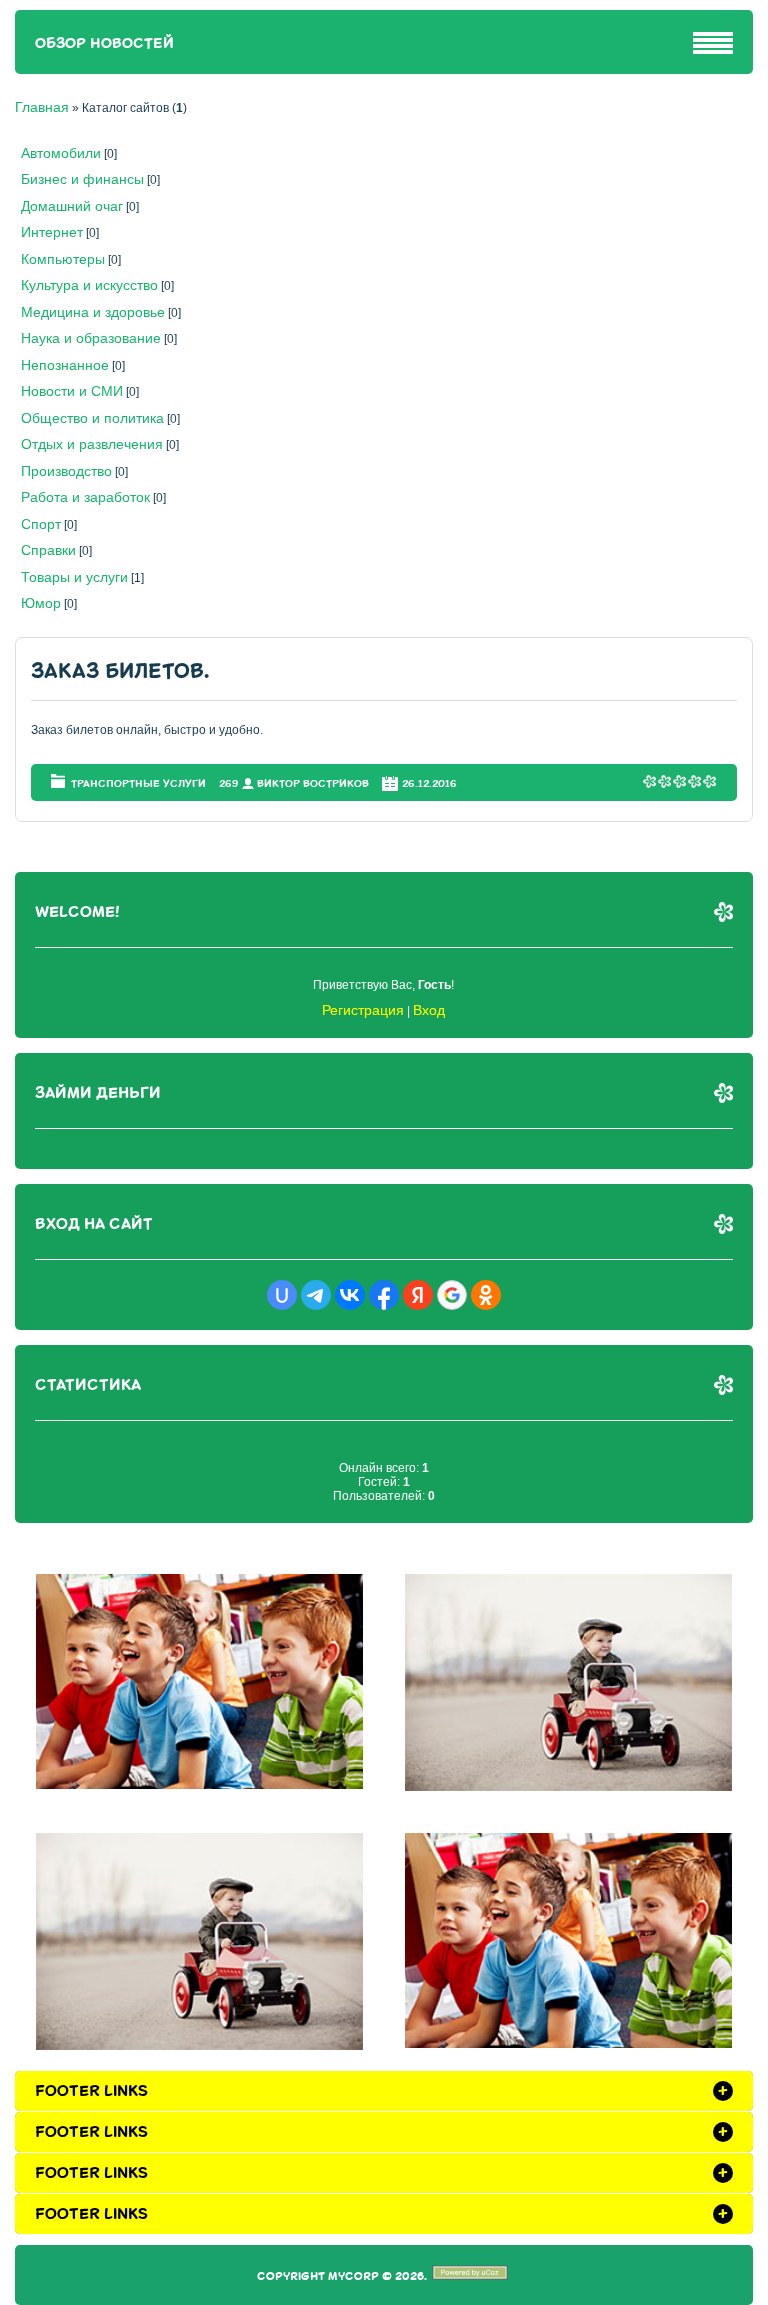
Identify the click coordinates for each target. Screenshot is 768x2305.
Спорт (41, 524)
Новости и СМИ (72, 391)
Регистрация (363, 1010)
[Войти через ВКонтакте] (350, 1295)
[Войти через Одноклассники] (486, 1295)
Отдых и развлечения (92, 444)
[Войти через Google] (452, 1295)
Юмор (41, 603)
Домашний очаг (72, 206)
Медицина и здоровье (93, 312)
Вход (429, 1010)
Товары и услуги (74, 577)
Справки (48, 550)
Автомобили (61, 153)
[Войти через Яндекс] (418, 1295)
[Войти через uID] (282, 1295)
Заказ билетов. (120, 671)
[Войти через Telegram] (316, 1295)
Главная (42, 107)
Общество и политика (92, 418)
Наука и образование (91, 338)
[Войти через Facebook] (384, 1295)
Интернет (52, 232)
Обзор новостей (104, 43)
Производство (66, 471)
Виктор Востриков (313, 783)
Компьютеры (63, 259)
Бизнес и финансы (82, 179)
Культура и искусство (89, 285)
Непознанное (65, 365)
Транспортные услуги (138, 783)
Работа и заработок (85, 497)
